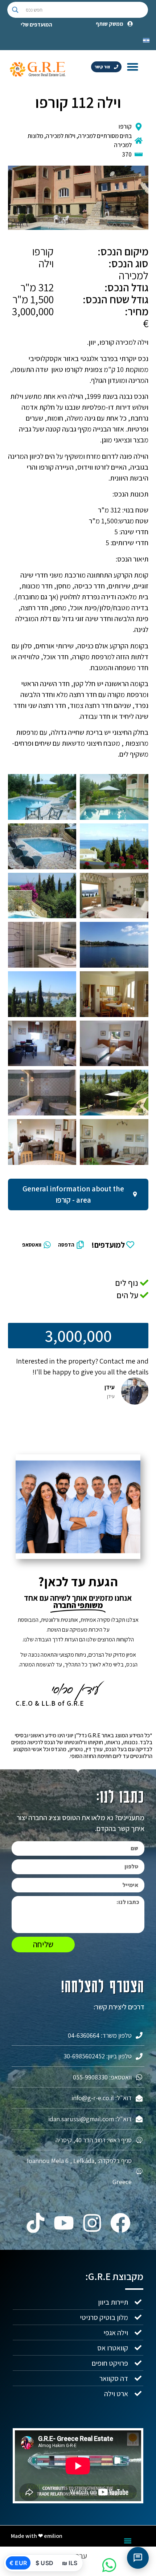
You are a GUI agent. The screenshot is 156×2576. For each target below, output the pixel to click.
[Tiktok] (36, 2223)
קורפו (125, 126)
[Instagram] (92, 2223)
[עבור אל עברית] (146, 40)
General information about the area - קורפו (73, 1194)
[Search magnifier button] (15, 10)
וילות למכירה (61, 136)
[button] (133, 66)
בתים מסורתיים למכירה (105, 136)
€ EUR (18, 2563)
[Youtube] (64, 2223)
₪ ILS (70, 2563)
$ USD (44, 2563)
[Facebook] (120, 2223)
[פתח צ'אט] (138, 2558)
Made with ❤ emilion (37, 2536)
